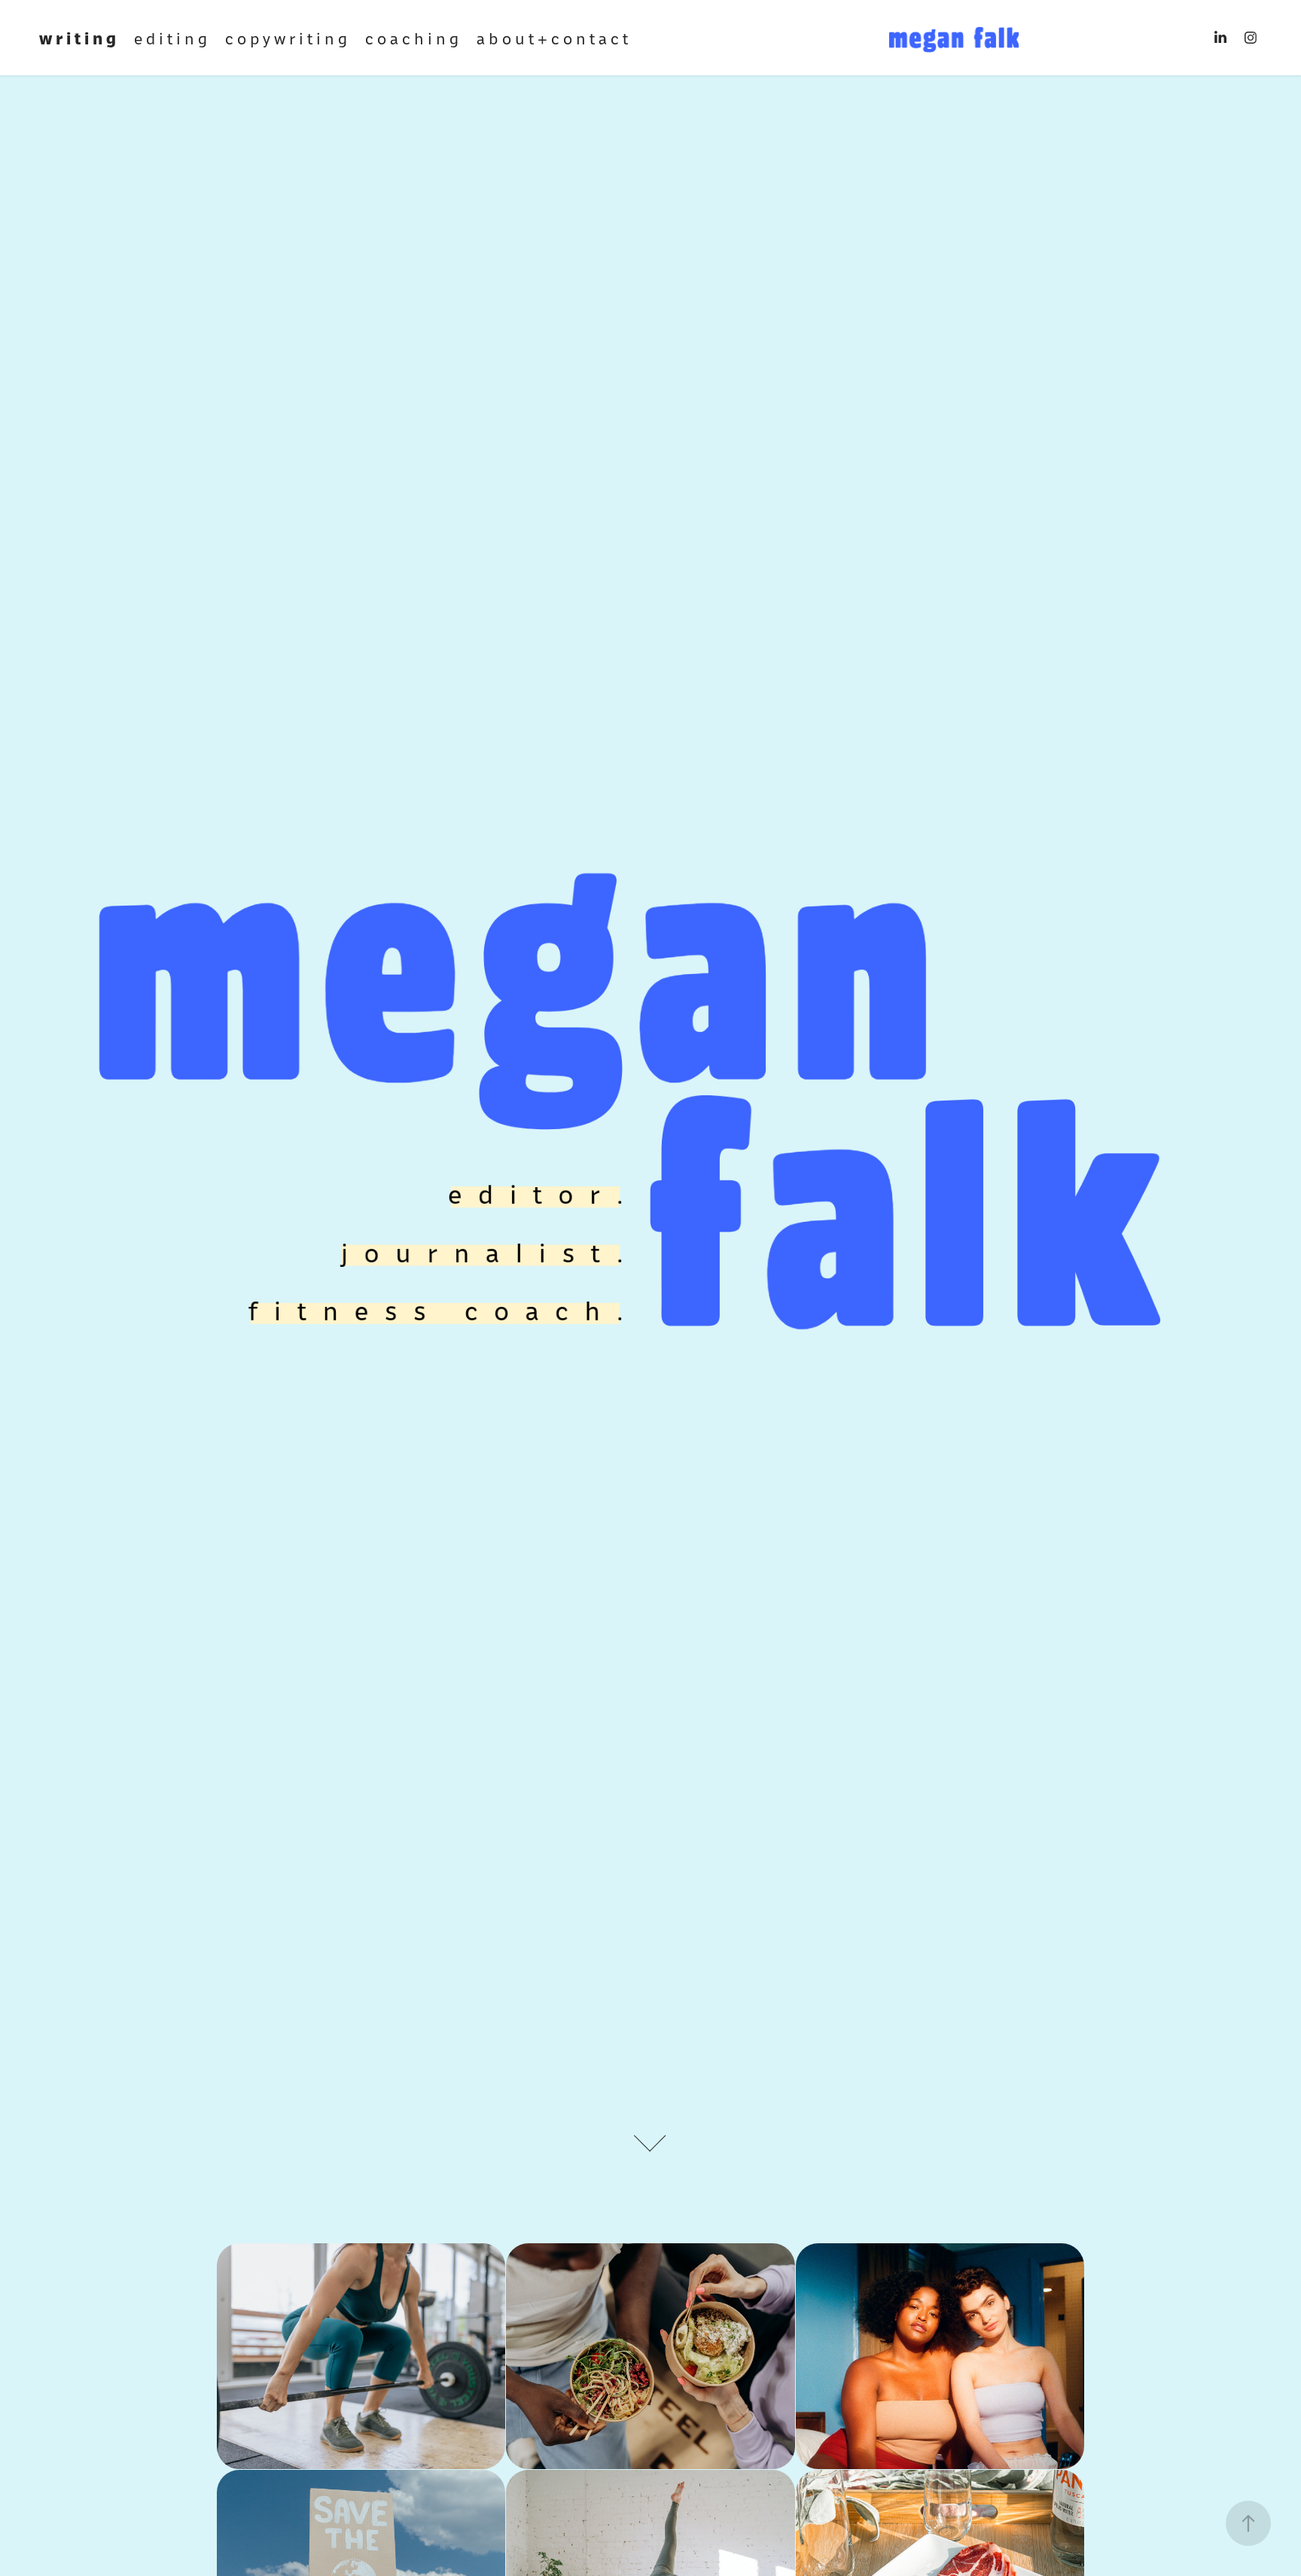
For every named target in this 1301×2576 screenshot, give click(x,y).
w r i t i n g (78, 37)
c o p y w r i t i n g (286, 37)
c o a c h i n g (412, 37)
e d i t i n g (171, 37)
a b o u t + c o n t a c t (552, 37)
